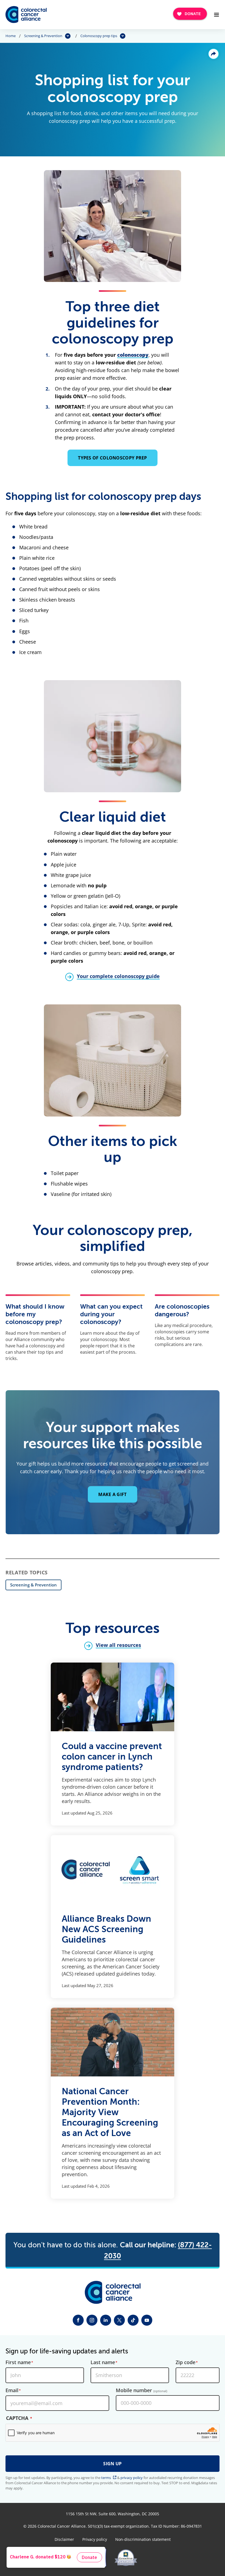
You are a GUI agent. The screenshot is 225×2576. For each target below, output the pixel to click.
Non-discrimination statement (143, 2539)
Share (213, 54)
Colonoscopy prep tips (99, 36)
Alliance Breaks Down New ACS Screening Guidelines (106, 1929)
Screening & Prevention (43, 36)
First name (18, 2362)
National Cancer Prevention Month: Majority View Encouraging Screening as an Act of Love (110, 2112)
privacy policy (132, 2478)
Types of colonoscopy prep (113, 458)
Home (11, 36)
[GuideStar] (126, 2558)
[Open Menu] (216, 15)
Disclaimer (64, 2539)
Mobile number (141, 2391)
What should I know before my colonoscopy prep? (35, 1314)
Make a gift (112, 1494)
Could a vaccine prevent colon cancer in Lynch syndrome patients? (112, 1757)
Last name (103, 2362)
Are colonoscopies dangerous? (182, 1310)
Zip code (185, 2362)
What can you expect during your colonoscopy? (111, 1314)
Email (12, 2391)
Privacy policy (95, 2539)
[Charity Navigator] (97, 2558)
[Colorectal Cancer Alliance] (26, 15)
